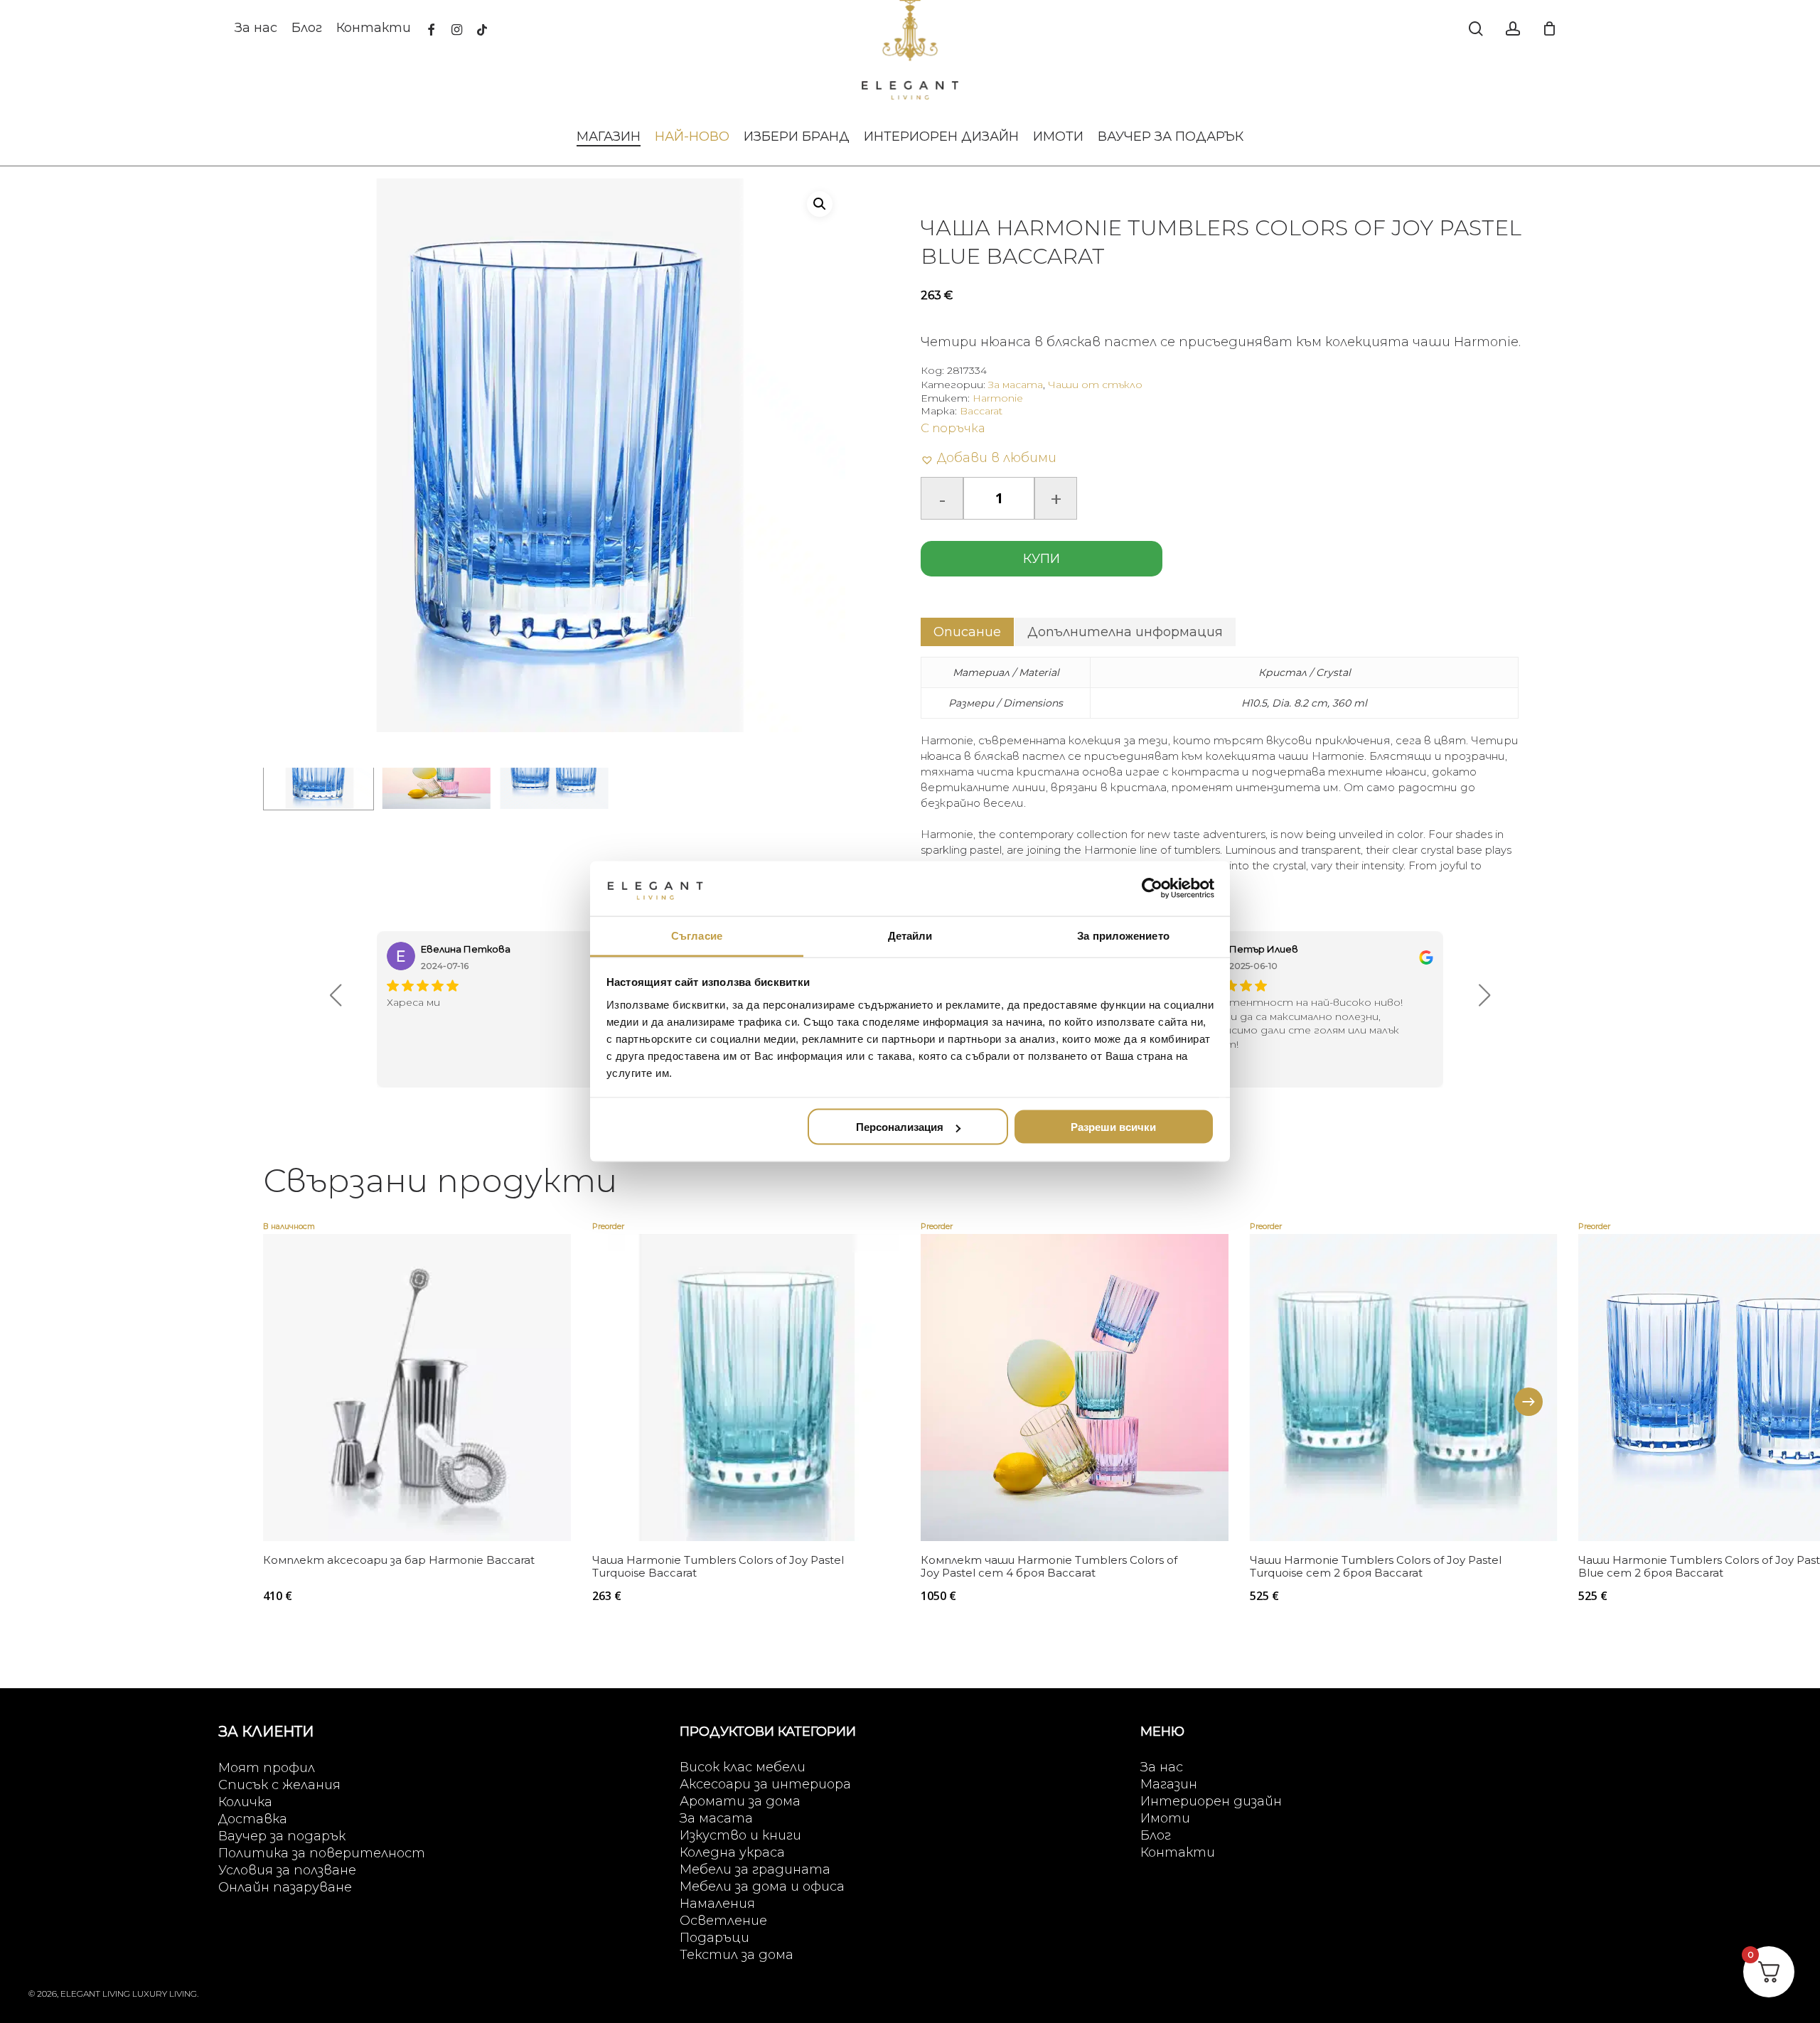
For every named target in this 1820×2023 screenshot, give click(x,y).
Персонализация (900, 1127)
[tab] (967, 632)
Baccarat (981, 411)
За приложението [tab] (1123, 935)
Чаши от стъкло (1095, 385)
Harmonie (998, 398)
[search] (1476, 29)
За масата (1016, 385)
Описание (967, 632)
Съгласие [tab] (697, 935)
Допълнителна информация (1125, 632)
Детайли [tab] (910, 935)
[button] (820, 204)
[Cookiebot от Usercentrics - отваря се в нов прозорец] (1152, 889)
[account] (1513, 29)
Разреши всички (1113, 1127)
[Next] (1529, 1402)
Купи (1042, 559)
